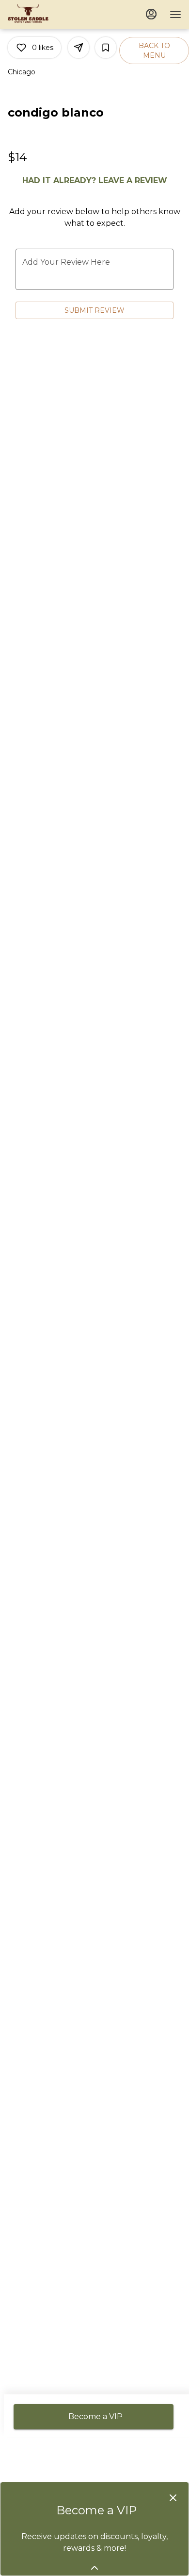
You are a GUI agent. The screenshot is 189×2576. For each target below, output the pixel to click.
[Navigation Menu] (175, 15)
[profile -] (151, 14)
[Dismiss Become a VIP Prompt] (173, 2498)
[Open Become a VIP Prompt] (94, 2568)
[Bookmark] (106, 48)
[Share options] (79, 48)
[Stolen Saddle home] (51, 15)
